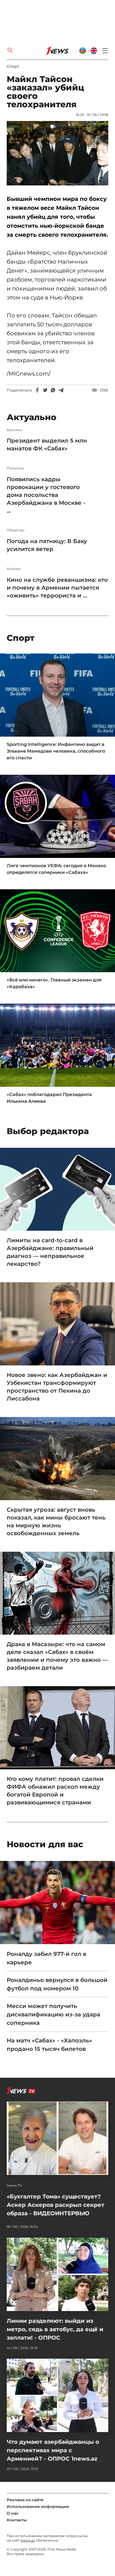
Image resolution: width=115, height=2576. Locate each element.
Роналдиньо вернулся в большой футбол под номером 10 (57, 1984)
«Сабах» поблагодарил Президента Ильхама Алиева (49, 1098)
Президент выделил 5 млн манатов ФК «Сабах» (47, 445)
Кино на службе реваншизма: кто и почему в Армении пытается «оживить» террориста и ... (57, 588)
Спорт (13, 66)
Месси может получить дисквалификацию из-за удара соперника (53, 2014)
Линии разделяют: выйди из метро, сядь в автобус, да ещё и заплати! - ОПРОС (55, 2329)
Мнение (14, 569)
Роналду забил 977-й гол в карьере (46, 1958)
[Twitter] (45, 390)
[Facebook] (37, 390)
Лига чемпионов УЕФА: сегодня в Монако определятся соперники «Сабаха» (56, 869)
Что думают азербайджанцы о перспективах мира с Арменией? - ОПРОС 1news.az (53, 2450)
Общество (16, 530)
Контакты (17, 2520)
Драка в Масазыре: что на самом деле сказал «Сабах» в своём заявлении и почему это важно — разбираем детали (57, 1656)
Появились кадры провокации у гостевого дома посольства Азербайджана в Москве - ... (46, 495)
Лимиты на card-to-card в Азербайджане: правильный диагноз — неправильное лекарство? (50, 1252)
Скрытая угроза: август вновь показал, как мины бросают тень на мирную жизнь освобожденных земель (56, 1521)
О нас (13, 2513)
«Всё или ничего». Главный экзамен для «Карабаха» (54, 983)
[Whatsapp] (53, 390)
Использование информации (38, 2507)
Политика (15, 468)
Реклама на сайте (25, 2500)
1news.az (28, 2540)
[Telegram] (61, 390)
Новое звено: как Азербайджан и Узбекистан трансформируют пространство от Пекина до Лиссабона (57, 1387)
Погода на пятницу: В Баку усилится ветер (47, 545)
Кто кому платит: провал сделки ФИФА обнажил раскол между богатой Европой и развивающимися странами (55, 1791)
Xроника (14, 430)
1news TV (14, 2186)
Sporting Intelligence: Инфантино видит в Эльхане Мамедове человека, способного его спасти (56, 751)
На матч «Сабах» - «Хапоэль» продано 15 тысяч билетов (49, 2045)
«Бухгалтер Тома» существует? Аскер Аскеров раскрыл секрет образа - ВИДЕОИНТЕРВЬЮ (56, 2205)
